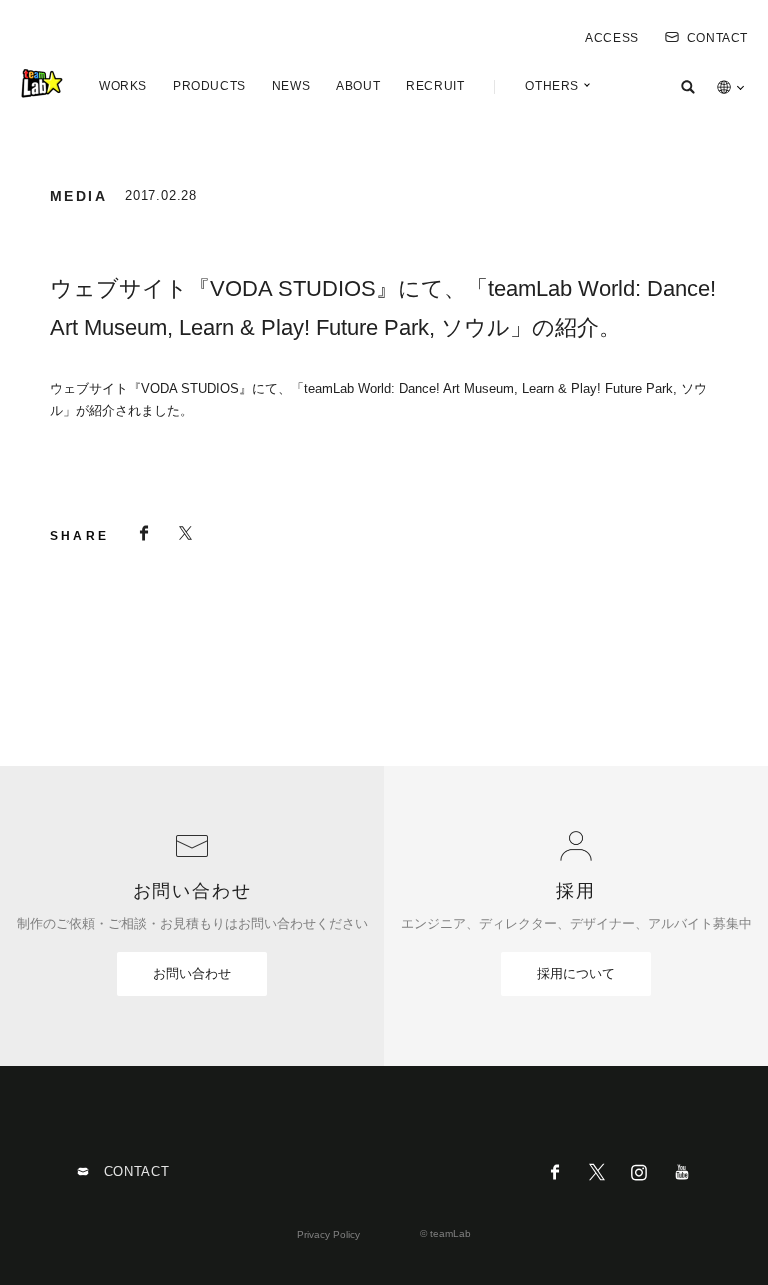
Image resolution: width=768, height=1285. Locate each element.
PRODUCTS (209, 86)
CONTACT (717, 38)
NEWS (291, 86)
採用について (576, 973)
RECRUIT (435, 86)
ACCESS (612, 38)
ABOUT (358, 86)
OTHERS (552, 86)
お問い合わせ (192, 973)
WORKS (123, 86)
